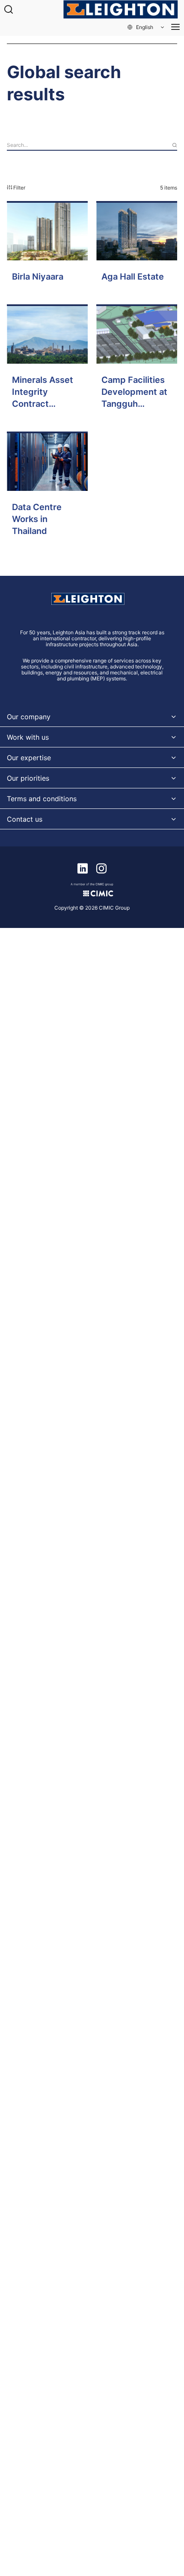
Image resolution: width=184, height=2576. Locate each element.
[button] (146, 27)
